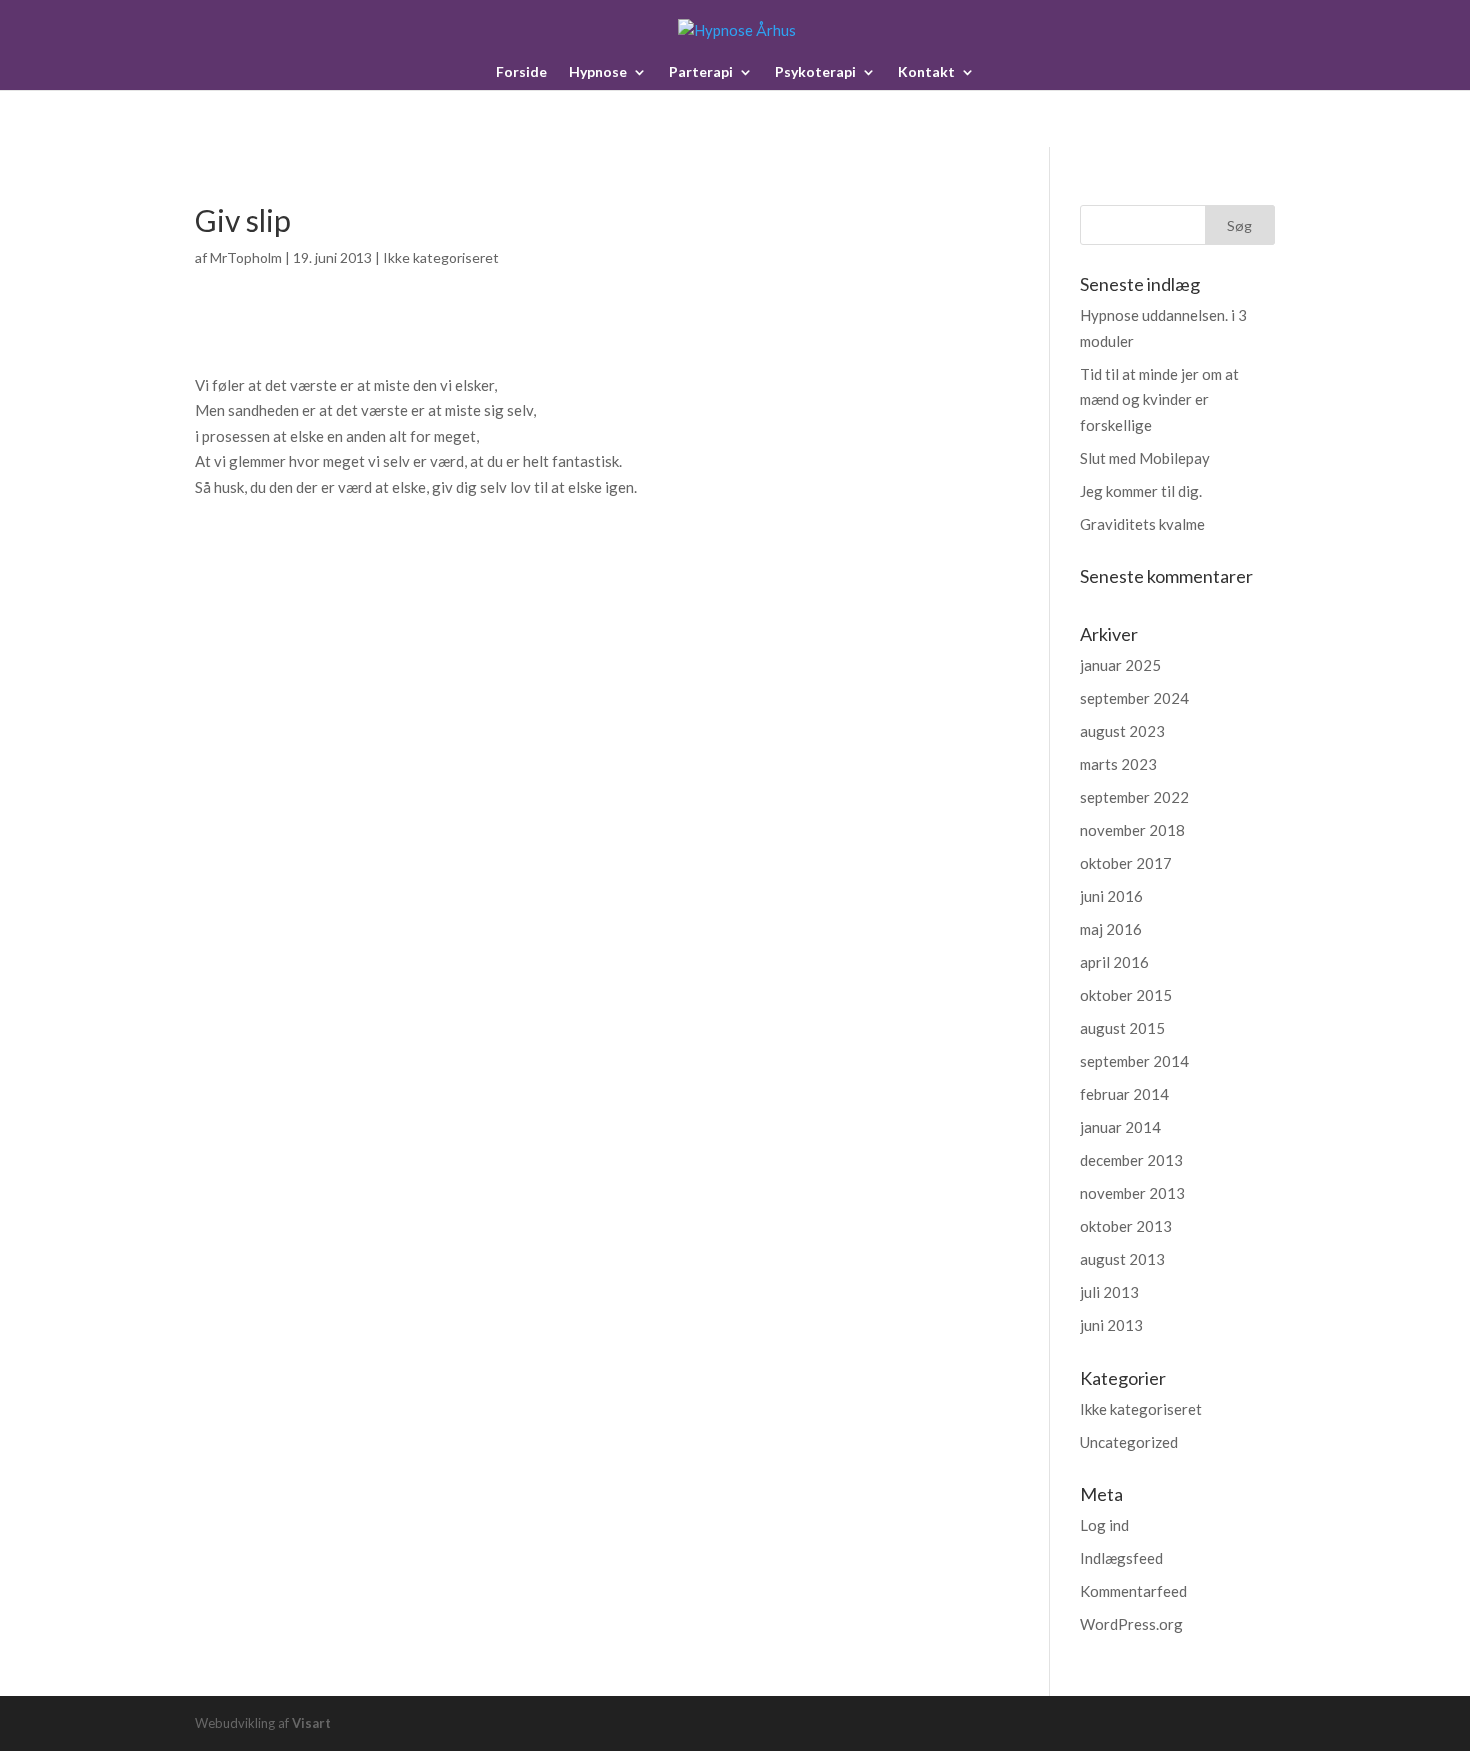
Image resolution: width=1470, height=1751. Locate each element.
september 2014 (1134, 1061)
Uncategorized (1129, 1442)
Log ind (1104, 1525)
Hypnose (598, 72)
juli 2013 (1109, 1292)
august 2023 (1122, 731)
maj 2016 (1111, 929)
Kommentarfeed (1133, 1591)
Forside (521, 72)
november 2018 (1132, 830)
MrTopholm (246, 257)
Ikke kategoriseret (441, 257)
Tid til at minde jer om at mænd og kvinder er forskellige (1159, 399)
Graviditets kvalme (1142, 524)
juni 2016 (1111, 896)
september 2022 (1134, 797)
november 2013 (1132, 1193)
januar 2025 (1120, 665)
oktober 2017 (1126, 863)
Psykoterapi (815, 72)
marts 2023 (1118, 764)
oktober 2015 (1126, 995)
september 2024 (1134, 698)
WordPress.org (1131, 1624)
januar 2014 (1120, 1127)
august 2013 (1122, 1259)
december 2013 (1131, 1160)
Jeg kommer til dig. (1141, 491)
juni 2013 (1111, 1325)
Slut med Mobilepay (1145, 458)
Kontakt (926, 72)
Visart (311, 1723)
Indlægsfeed (1121, 1558)
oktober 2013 (1126, 1226)
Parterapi (701, 72)
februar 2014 (1124, 1094)
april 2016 (1114, 962)
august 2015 (1122, 1028)
